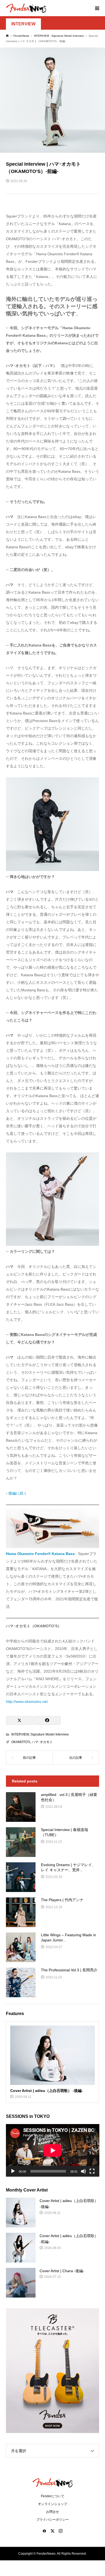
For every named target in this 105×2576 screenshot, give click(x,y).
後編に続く (18, 1493)
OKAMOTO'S (21, 1742)
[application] (53, 2150)
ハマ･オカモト (42, 1742)
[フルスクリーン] (92, 2171)
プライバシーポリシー (52, 2520)
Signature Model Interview (50, 1734)
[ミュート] (83, 2171)
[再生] (13, 2171)
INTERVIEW (23, 24)
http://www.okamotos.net (27, 1702)
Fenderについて (53, 2496)
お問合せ (52, 2512)
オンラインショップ (52, 2504)
